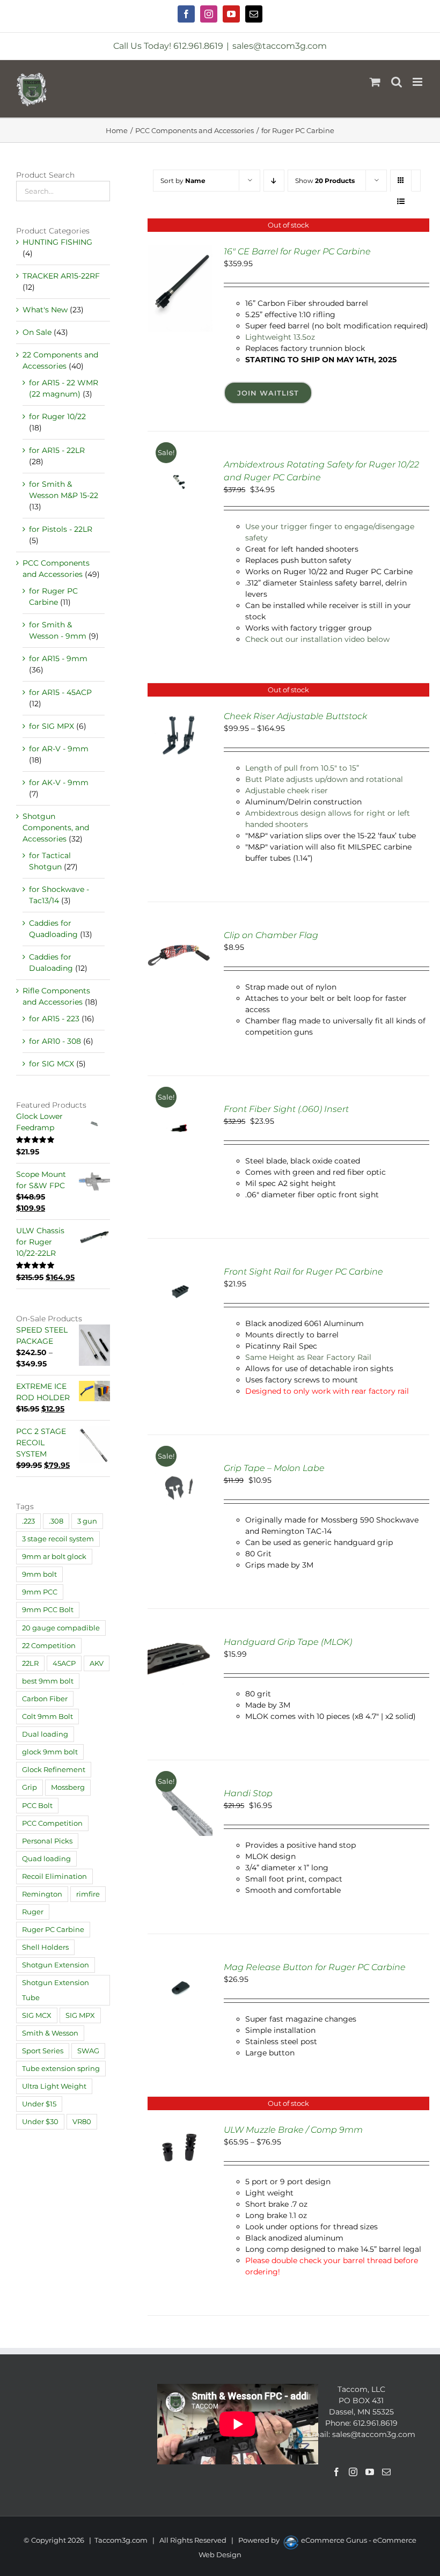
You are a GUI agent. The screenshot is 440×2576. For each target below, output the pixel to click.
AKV (97, 1663)
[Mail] (386, 2472)
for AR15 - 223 (54, 1019)
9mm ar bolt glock (54, 1557)
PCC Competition (52, 1823)
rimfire (88, 1894)
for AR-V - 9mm (59, 749)
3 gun (87, 1521)
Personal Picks (47, 1841)
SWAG (88, 2051)
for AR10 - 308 (55, 1041)
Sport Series (43, 2051)
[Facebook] (336, 2472)
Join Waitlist (268, 393)
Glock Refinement (54, 1770)
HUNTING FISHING (57, 242)
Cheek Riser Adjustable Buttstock (295, 716)
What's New (45, 310)
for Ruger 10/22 (57, 416)
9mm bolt (39, 1574)
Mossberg (68, 1787)
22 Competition (49, 1646)
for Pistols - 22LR (61, 529)
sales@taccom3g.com (280, 46)
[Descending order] (274, 181)
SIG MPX (80, 2015)
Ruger (33, 1912)
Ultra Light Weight (54, 2086)
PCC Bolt (37, 1806)
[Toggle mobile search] (397, 82)
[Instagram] (353, 2472)
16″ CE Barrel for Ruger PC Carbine (297, 251)
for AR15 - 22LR (57, 450)
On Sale (37, 332)
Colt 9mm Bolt (47, 1717)
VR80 (82, 2122)
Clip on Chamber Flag (271, 935)
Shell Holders (45, 1947)
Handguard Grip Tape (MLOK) (288, 1642)
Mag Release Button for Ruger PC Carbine (315, 1967)
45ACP (64, 1663)
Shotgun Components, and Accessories (56, 828)
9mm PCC (40, 1592)
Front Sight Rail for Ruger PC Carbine (303, 1272)
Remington (42, 1894)
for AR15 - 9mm (58, 658)
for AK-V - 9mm (59, 782)
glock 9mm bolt (50, 1752)
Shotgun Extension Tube (56, 1990)
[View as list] (401, 202)
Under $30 (40, 2122)
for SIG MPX (52, 726)
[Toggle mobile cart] (375, 82)
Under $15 (39, 2104)
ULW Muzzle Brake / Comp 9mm (293, 2130)
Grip (30, 1787)
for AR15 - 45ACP (60, 692)
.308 (56, 1521)
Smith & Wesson (50, 2033)
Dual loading (45, 1734)
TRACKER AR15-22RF (61, 276)
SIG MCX (37, 2015)
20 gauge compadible (61, 1628)
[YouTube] (370, 2472)
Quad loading (46, 1859)
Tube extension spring (61, 2069)
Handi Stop (248, 1793)
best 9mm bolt (48, 1681)
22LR (30, 1663)
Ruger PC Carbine (53, 1930)
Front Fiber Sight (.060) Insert (286, 1109)
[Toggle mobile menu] (418, 82)
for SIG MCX (52, 1064)
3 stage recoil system (58, 1539)
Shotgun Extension (56, 1965)
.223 (28, 1521)
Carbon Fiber (45, 1699)
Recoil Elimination (54, 1876)
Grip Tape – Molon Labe (274, 1468)
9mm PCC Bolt (48, 1610)
